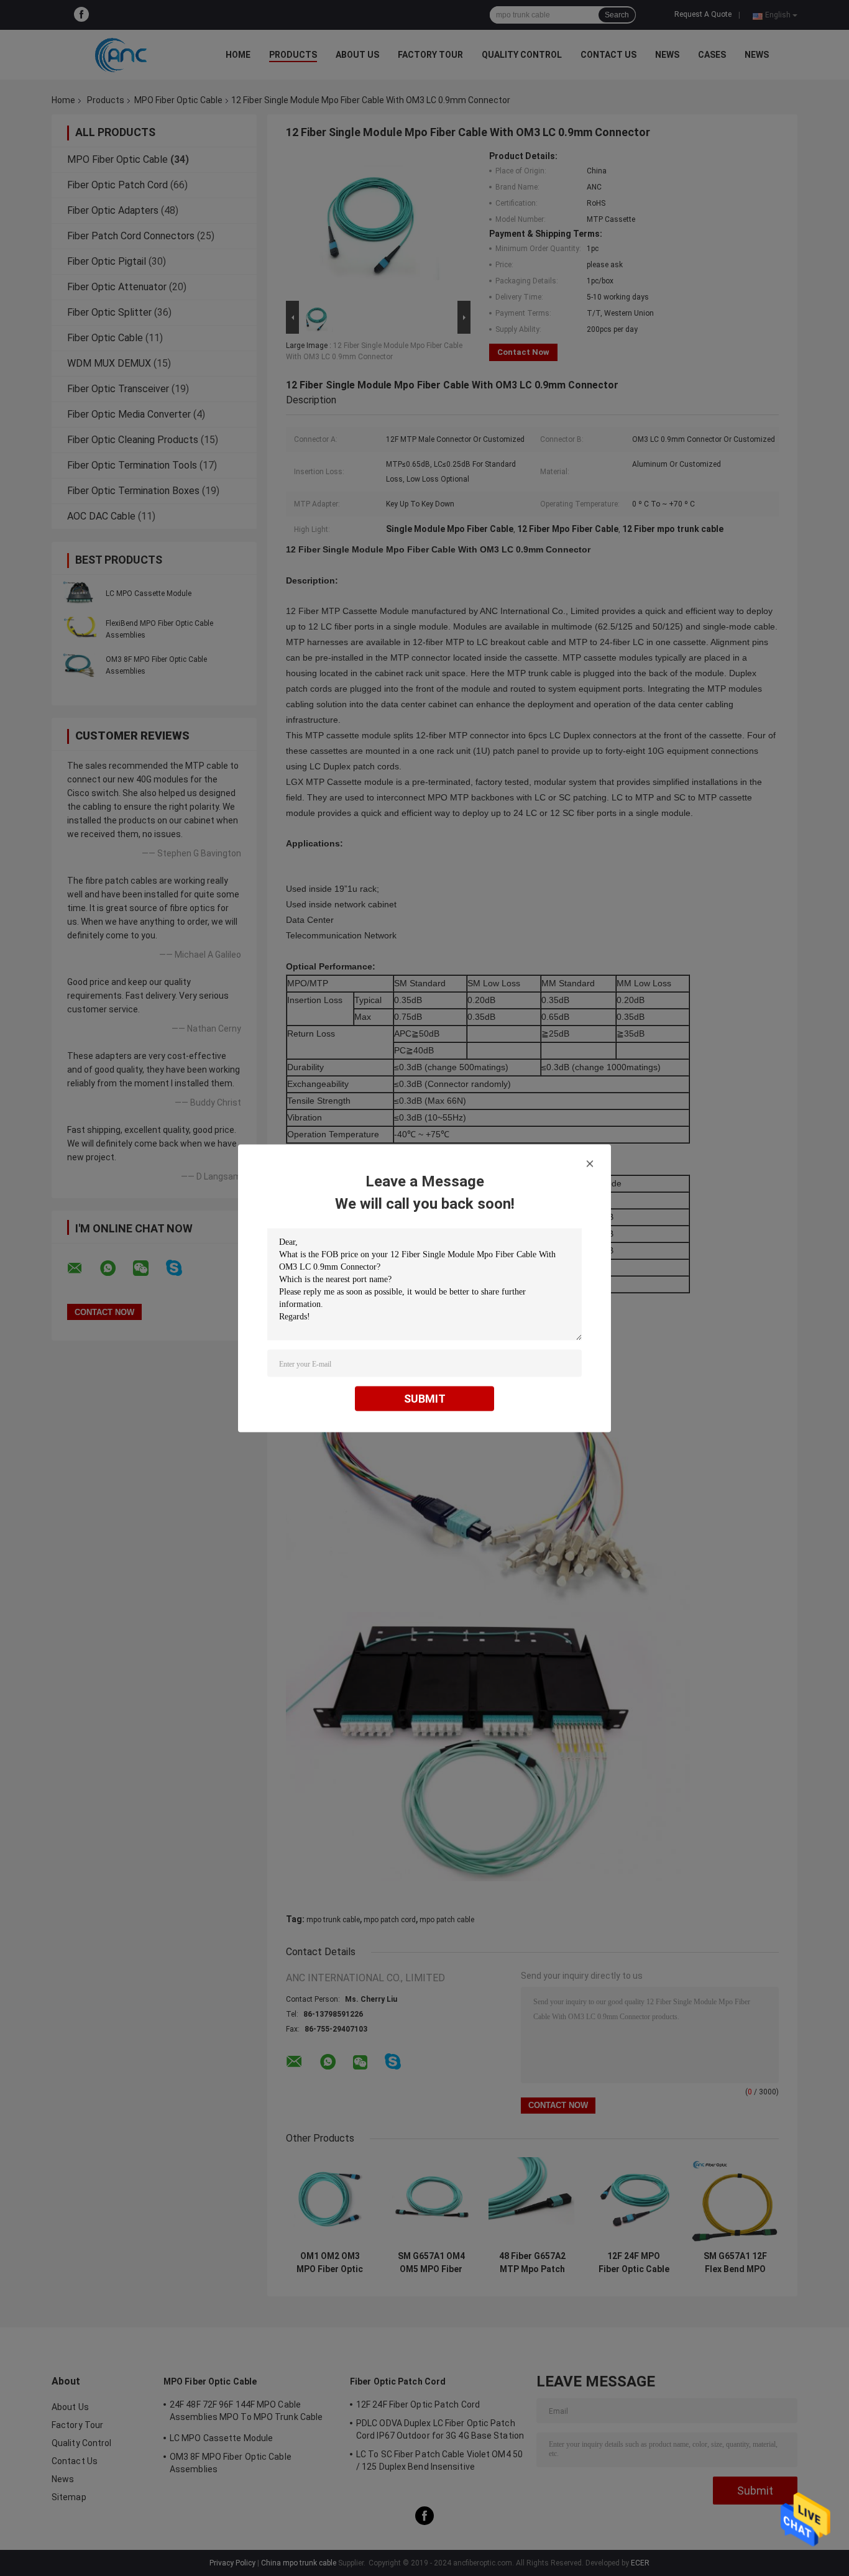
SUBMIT (425, 1398)
